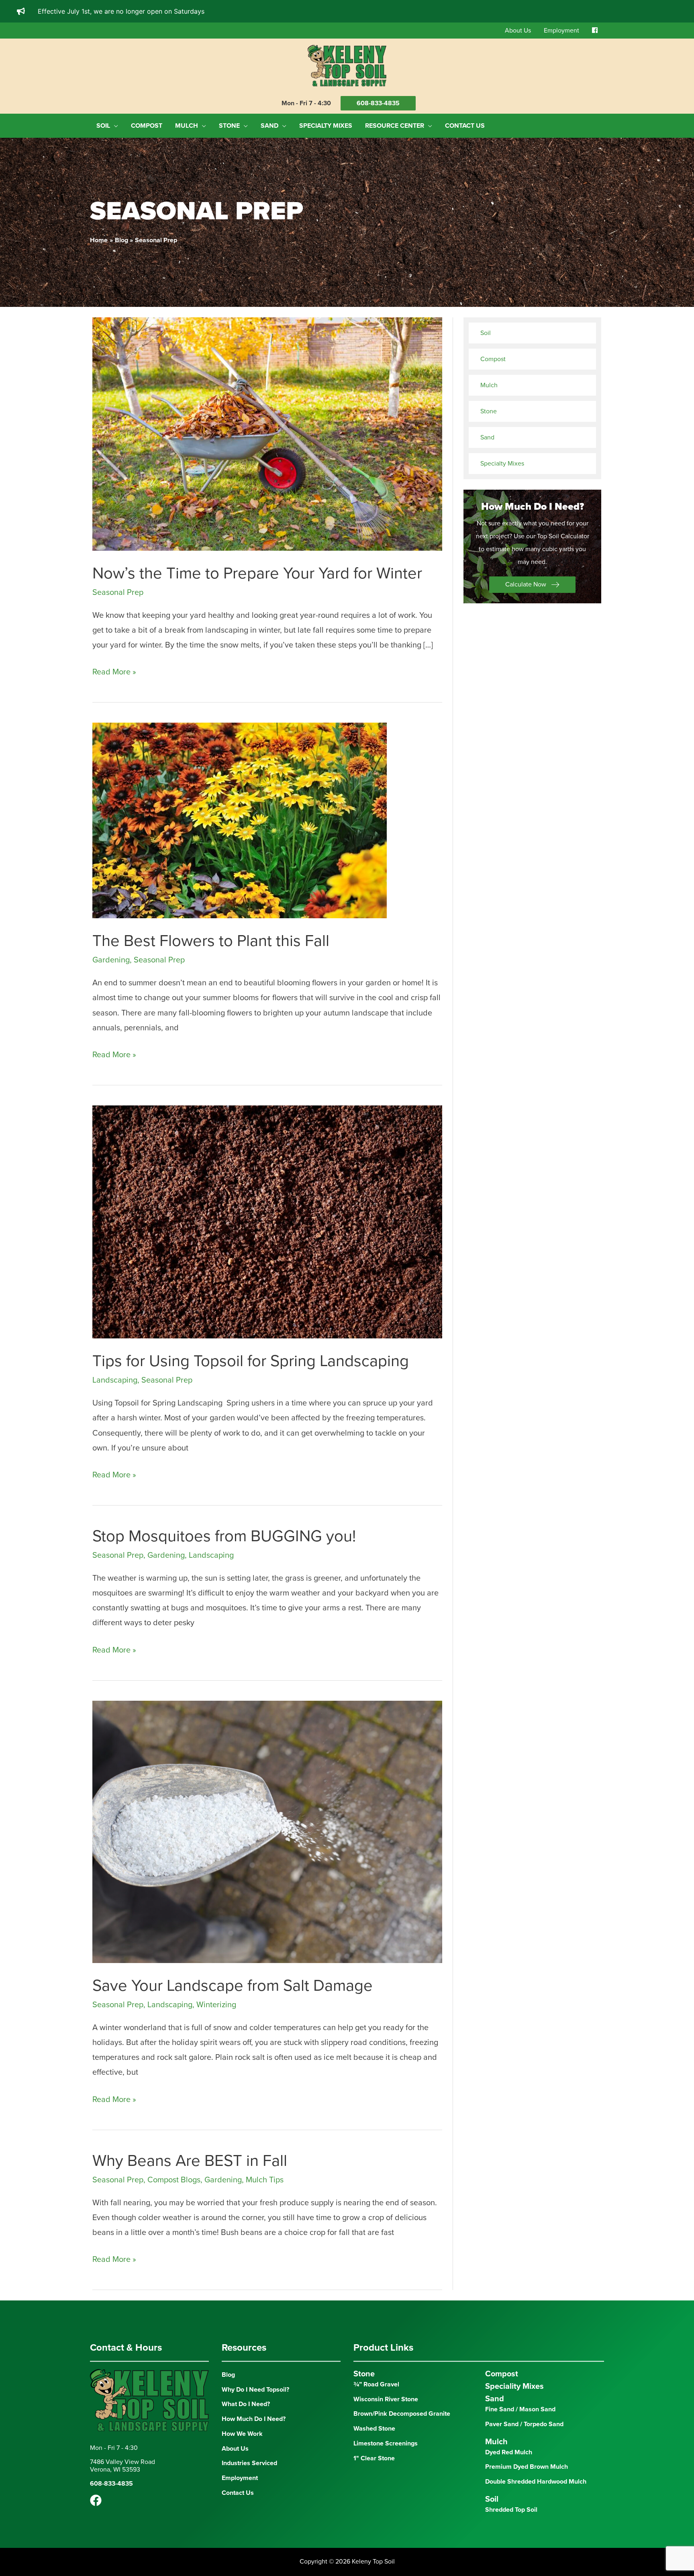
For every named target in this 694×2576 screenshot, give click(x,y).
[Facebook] (96, 2500)
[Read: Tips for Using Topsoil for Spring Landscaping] (267, 1222)
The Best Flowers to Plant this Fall (211, 941)
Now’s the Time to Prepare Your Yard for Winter (257, 573)
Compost (493, 359)
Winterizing (216, 2005)
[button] (532, 585)
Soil (486, 333)
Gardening (111, 960)
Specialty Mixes (502, 464)
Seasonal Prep (118, 592)
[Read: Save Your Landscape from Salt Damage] (267, 1831)
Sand (487, 437)
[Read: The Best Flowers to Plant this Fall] (240, 820)
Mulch (489, 385)
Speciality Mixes (514, 2386)
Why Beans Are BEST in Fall (190, 2161)
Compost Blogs (174, 2180)
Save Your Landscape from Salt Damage (233, 1986)
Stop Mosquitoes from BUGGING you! (224, 1536)
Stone (489, 411)
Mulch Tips (265, 2180)
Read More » (114, 673)
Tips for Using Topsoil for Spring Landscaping (251, 1361)
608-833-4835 (378, 103)
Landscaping (115, 1380)
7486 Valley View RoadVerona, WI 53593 (122, 2466)
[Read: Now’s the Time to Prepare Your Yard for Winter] (267, 433)
